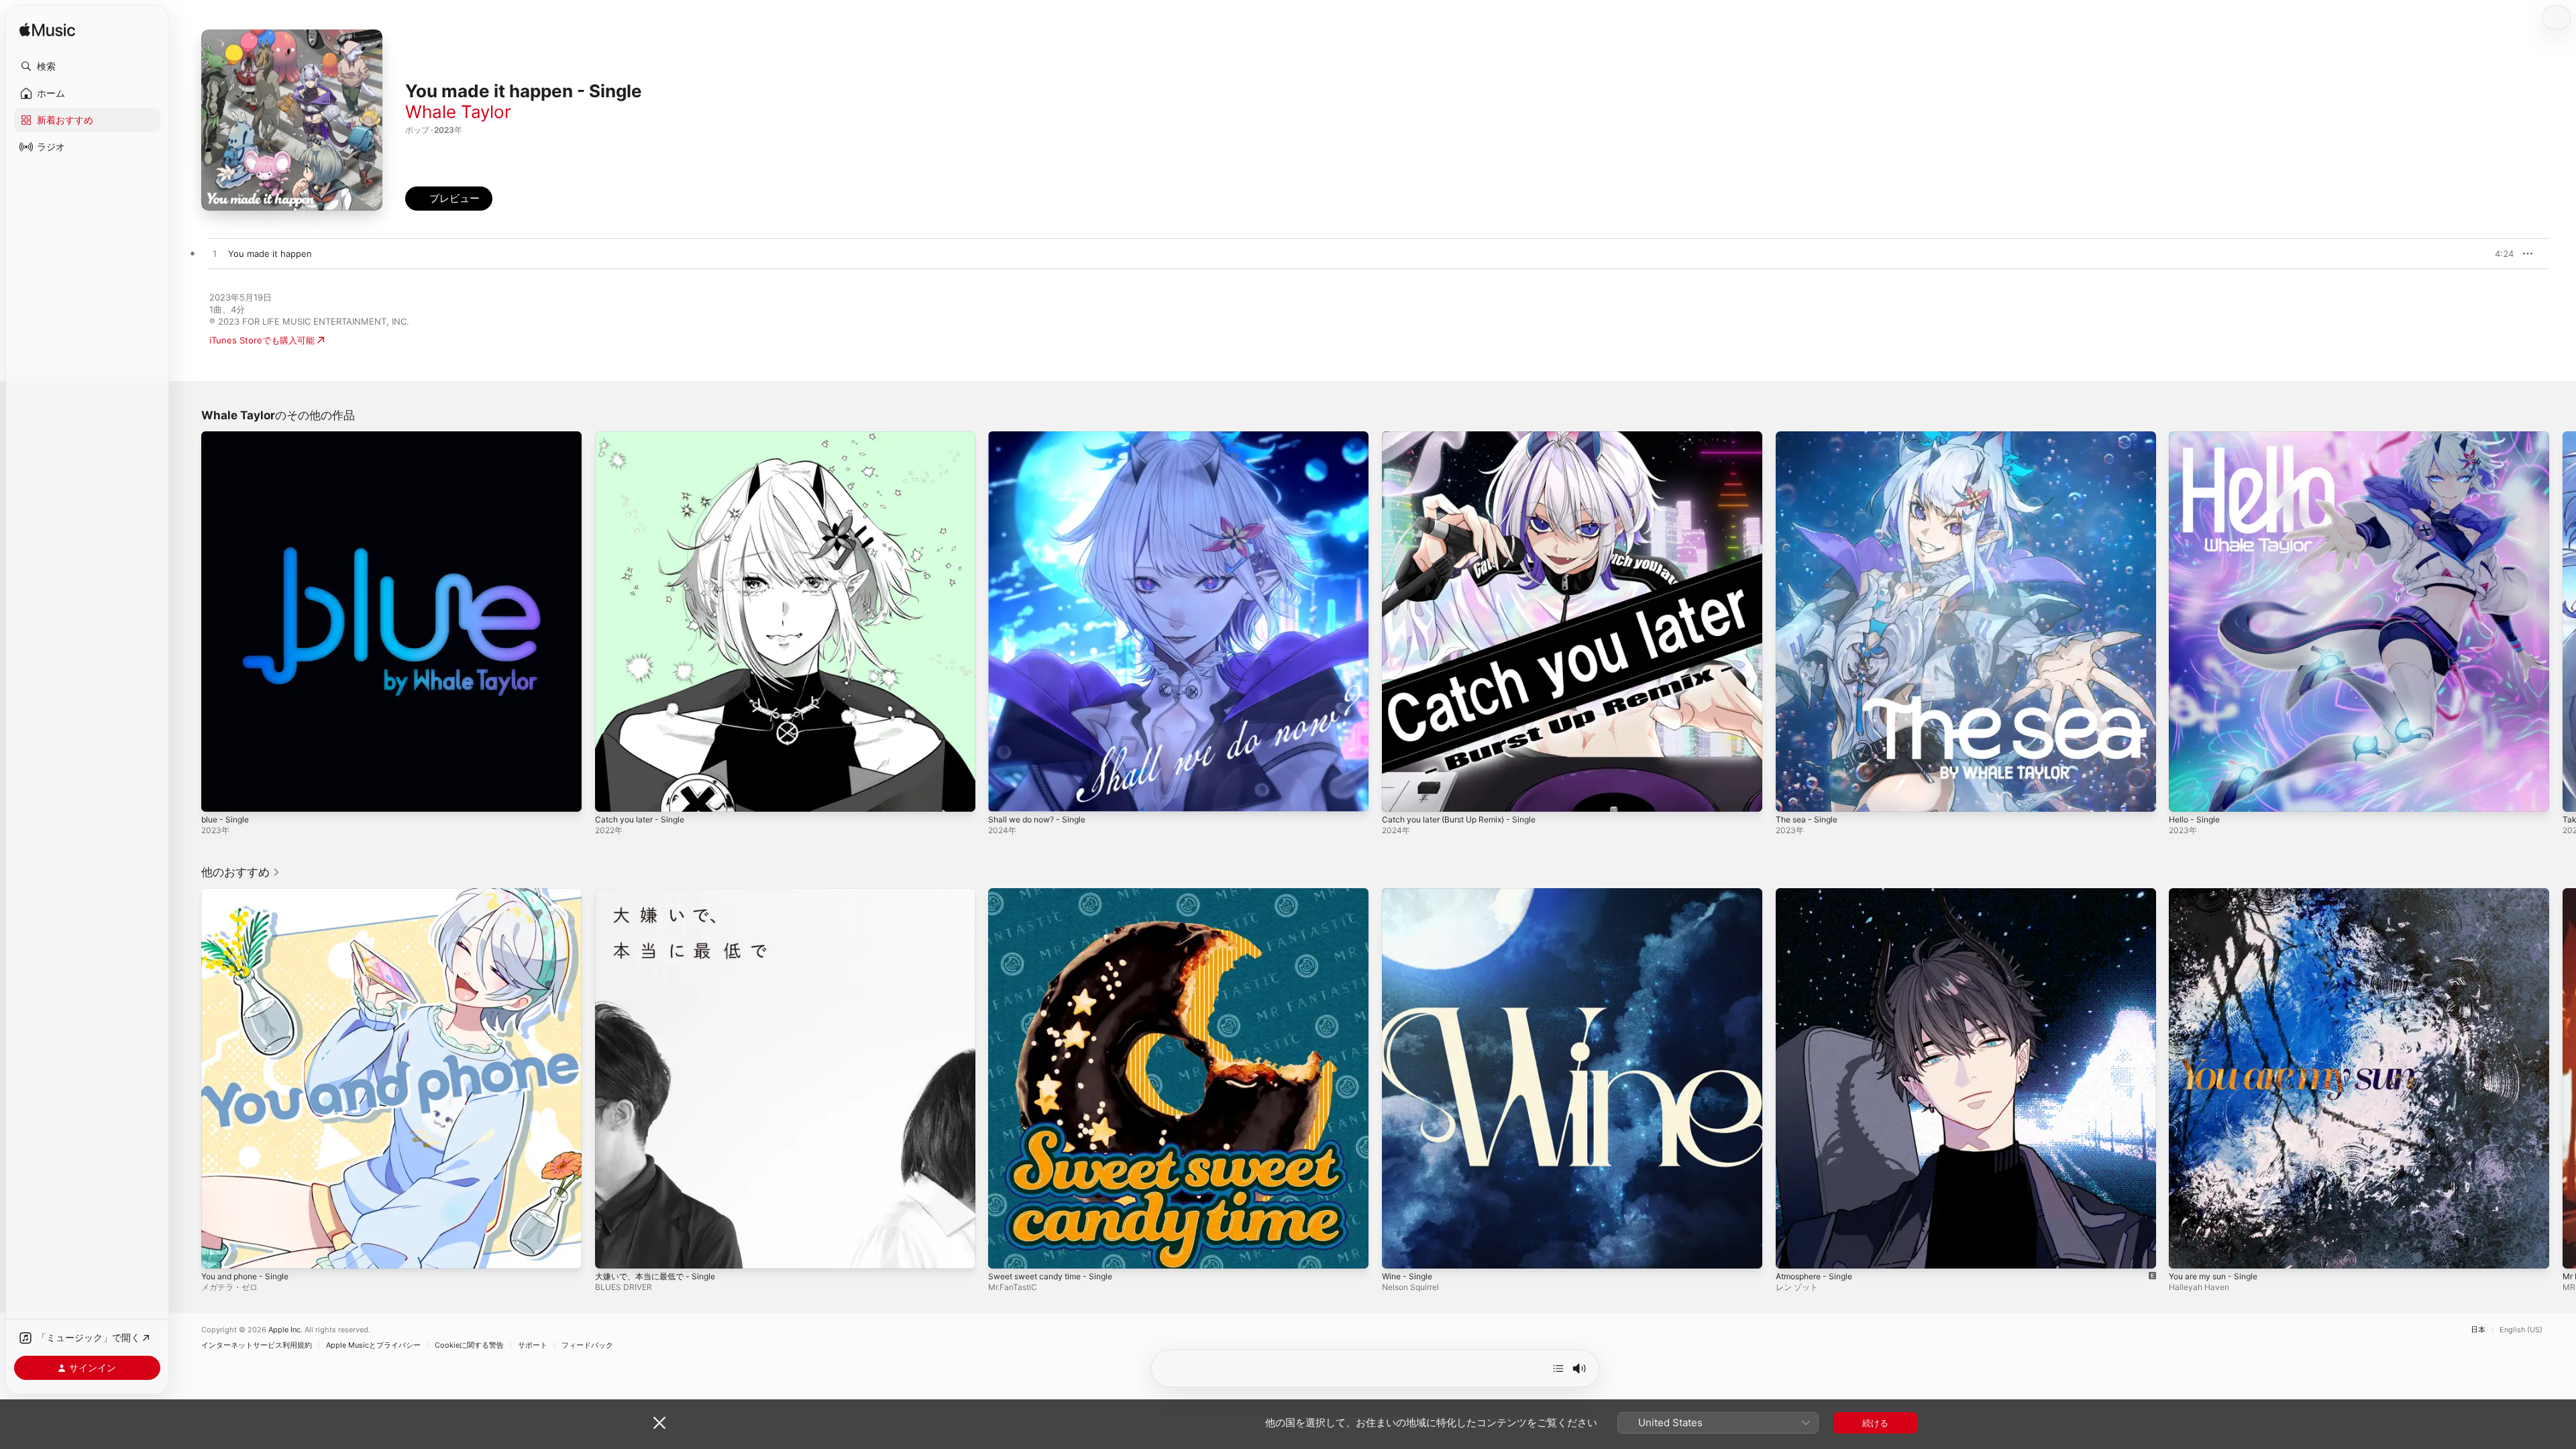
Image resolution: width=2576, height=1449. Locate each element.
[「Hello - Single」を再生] (2186, 795)
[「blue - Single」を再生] (218, 795)
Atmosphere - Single (1819, 894)
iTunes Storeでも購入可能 (262, 340)
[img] (47, 31)
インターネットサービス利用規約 (257, 1345)
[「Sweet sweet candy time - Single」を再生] (1005, 1251)
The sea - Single (1810, 437)
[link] (241, 872)
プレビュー (2497, 254)
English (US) (2521, 1330)
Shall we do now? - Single (1042, 437)
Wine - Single (1410, 894)
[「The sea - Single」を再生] (1792, 795)
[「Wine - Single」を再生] (1399, 1251)
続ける (1875, 1423)
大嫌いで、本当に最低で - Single (660, 894)
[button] (87, 66)
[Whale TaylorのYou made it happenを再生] (215, 254)
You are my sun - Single (2219, 894)
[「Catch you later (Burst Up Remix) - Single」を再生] (1399, 795)
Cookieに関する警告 (469, 1345)
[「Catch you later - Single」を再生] (612, 795)
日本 (2478, 1330)
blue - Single (228, 437)
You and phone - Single (251, 894)
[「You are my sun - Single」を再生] (2186, 1251)
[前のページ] (188, 621)
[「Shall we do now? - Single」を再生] (1005, 795)
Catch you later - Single (644, 437)
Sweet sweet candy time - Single (1058, 894)
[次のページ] (2563, 621)
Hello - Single (2197, 437)
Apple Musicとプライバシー (373, 1345)
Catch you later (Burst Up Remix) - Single (1468, 437)
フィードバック (587, 1345)
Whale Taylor (458, 112)
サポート (533, 1345)
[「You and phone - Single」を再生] (218, 1251)
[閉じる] (659, 1423)
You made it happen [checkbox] (270, 254)
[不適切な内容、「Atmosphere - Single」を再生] (1792, 1251)
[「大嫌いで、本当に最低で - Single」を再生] (612, 1251)
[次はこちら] (1558, 1368)
